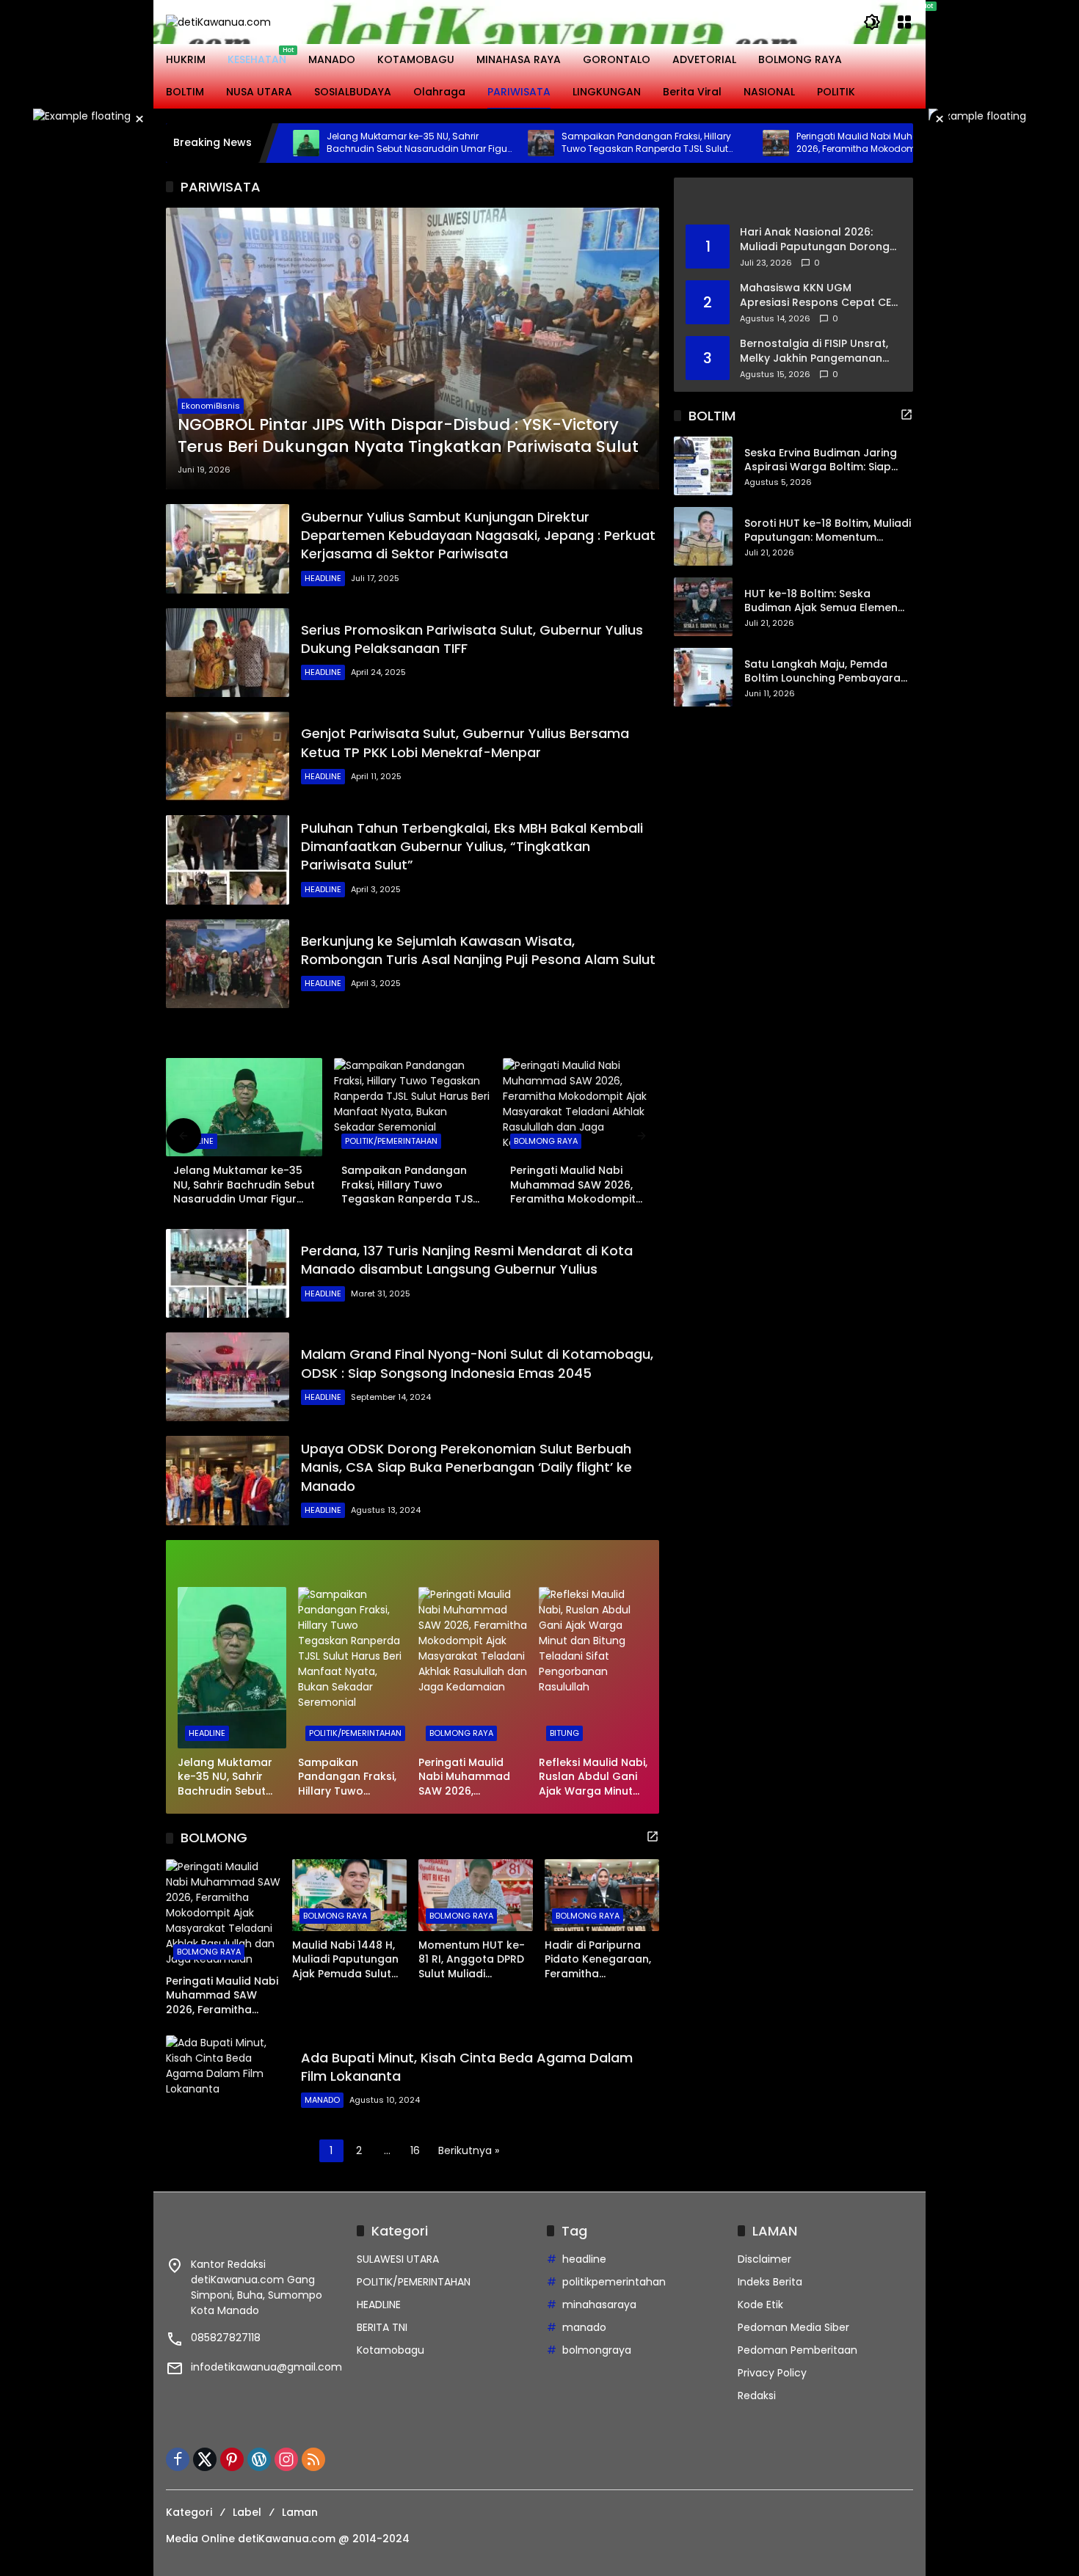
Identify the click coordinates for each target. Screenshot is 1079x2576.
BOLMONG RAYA (546, 1141)
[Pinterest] (232, 2459)
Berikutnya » (469, 2150)
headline (584, 2259)
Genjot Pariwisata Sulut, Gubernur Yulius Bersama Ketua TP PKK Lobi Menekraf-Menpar (465, 742)
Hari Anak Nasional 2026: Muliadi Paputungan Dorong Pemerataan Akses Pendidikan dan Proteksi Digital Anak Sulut (815, 240)
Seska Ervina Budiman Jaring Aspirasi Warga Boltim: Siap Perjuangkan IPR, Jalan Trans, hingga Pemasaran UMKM (822, 460)
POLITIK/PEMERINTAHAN (391, 1141)
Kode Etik (760, 2305)
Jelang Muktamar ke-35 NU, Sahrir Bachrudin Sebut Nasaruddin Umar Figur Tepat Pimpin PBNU (333, 143)
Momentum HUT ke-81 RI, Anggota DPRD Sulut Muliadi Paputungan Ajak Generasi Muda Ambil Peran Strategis (476, 1960)
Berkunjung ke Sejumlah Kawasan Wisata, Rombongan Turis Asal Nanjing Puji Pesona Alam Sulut (478, 950)
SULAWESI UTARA (398, 2259)
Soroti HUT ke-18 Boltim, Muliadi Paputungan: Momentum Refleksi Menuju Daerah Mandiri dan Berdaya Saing (828, 531)
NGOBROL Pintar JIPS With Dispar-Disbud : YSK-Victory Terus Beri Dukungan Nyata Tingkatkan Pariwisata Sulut (408, 436)
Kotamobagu (390, 2350)
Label (247, 2512)
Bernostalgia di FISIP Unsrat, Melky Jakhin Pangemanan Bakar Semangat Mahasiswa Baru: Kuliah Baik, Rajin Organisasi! (817, 351)
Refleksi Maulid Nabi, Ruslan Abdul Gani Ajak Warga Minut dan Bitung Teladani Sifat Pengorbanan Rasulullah (593, 1777)
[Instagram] (286, 2459)
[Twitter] (205, 2459)
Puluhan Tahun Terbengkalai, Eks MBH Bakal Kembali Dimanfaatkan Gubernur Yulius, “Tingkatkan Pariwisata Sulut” (472, 846)
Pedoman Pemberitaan (798, 2350)
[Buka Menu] (904, 22)
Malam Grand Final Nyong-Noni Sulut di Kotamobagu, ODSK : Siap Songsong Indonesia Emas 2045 (477, 1363)
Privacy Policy (772, 2373)
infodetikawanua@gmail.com (266, 2367)
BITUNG (564, 1733)
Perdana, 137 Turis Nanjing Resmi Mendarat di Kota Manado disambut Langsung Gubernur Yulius (467, 1260)
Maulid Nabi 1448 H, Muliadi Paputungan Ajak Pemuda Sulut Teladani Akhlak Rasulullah (345, 1960)
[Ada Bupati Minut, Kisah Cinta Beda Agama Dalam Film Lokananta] (228, 2080)
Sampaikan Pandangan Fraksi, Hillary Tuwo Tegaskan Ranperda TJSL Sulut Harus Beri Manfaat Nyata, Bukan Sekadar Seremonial (560, 143)
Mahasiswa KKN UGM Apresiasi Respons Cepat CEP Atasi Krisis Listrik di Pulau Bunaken (818, 295)
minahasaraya (599, 2305)
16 (415, 2150)
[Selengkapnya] (413, 1035)
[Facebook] (178, 2459)
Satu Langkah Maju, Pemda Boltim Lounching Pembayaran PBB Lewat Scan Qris (826, 672)
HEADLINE (323, 578)
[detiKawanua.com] (218, 21)
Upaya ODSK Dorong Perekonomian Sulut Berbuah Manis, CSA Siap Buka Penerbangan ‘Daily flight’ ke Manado (466, 1467)
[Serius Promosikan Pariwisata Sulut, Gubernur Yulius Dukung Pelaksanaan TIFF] (228, 653)
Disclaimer (764, 2259)
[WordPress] (259, 2459)
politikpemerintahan (614, 2282)
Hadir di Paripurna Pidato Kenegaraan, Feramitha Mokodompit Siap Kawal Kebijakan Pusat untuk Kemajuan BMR (598, 1960)
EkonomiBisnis (211, 406)
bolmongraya (597, 2350)
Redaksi (757, 2396)
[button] (872, 22)
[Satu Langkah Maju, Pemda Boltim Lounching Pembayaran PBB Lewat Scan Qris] (703, 677)
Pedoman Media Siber (793, 2327)
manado (584, 2327)
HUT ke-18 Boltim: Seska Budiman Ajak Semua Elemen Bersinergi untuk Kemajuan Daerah (821, 601)
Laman (300, 2512)
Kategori (189, 2512)
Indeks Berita (770, 2282)
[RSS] (313, 2459)
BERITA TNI (382, 2327)
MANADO (322, 2100)
